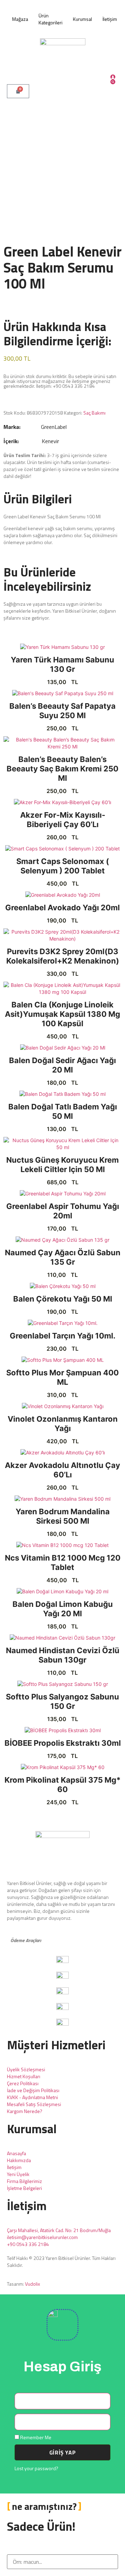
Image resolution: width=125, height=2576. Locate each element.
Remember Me (35, 2437)
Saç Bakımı (94, 413)
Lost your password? (36, 2468)
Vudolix (32, 2284)
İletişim (110, 19)
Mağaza (20, 19)
